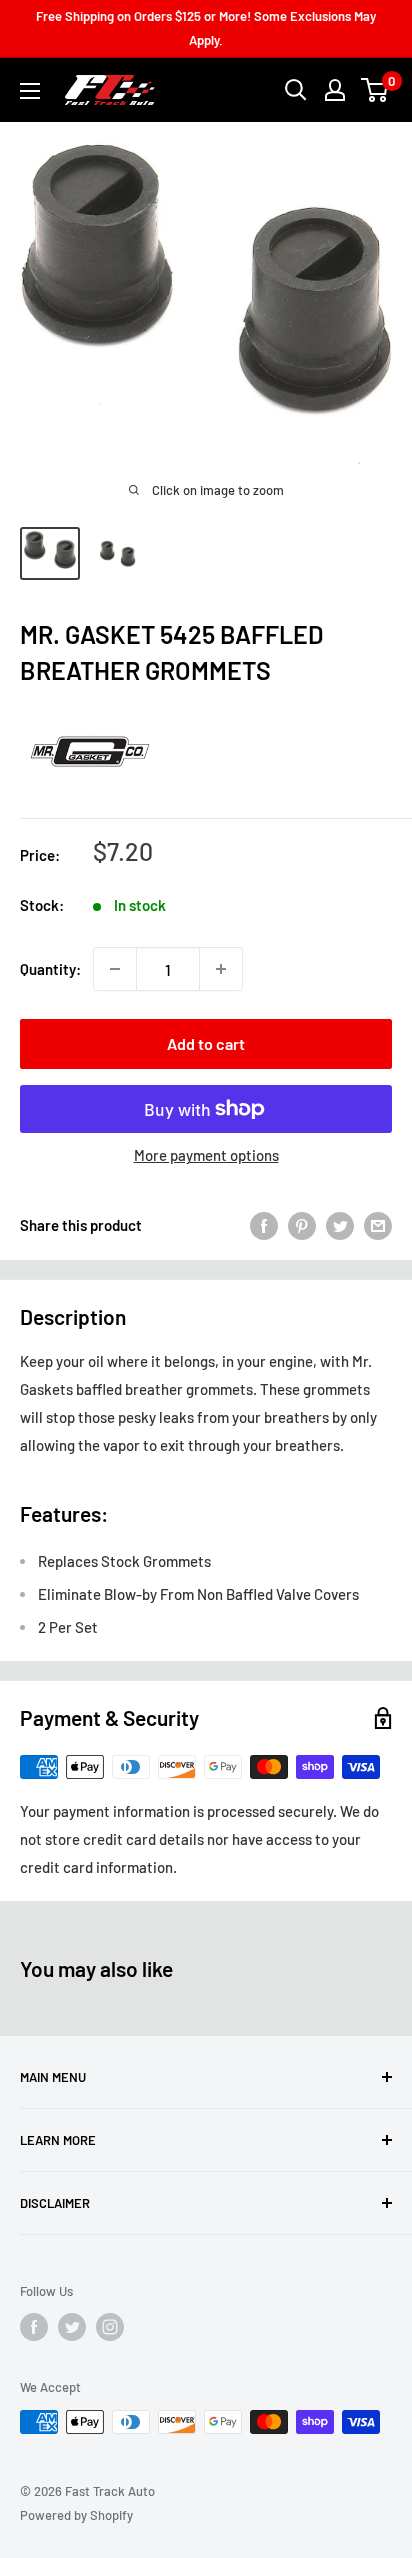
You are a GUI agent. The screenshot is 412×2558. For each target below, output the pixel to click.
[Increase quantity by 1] (221, 969)
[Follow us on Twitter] (72, 2327)
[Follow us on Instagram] (110, 2327)
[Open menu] (30, 91)
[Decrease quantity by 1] (115, 969)
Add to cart (206, 1043)
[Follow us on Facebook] (34, 2327)
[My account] (335, 90)
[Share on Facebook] (264, 1225)
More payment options (206, 1155)
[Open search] (296, 90)
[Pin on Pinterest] (302, 1225)
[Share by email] (378, 1225)
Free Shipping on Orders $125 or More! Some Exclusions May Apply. (206, 28)
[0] (375, 90)
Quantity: (50, 969)
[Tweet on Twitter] (340, 1225)
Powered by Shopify (76, 2515)
